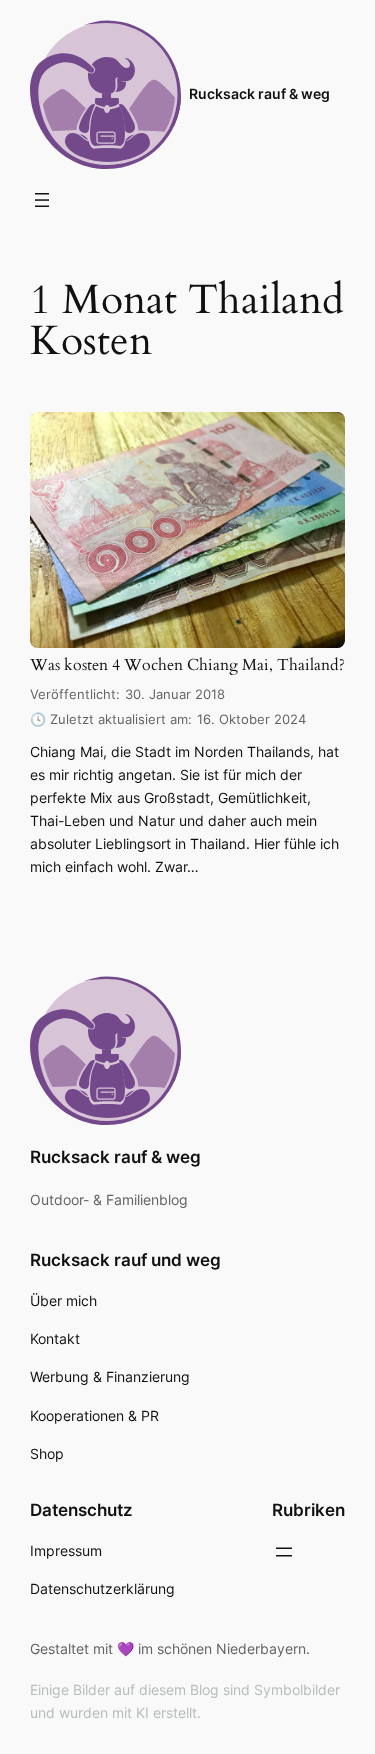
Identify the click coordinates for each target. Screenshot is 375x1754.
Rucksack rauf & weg (259, 93)
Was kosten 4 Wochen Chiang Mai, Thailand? (187, 665)
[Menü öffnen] (42, 200)
